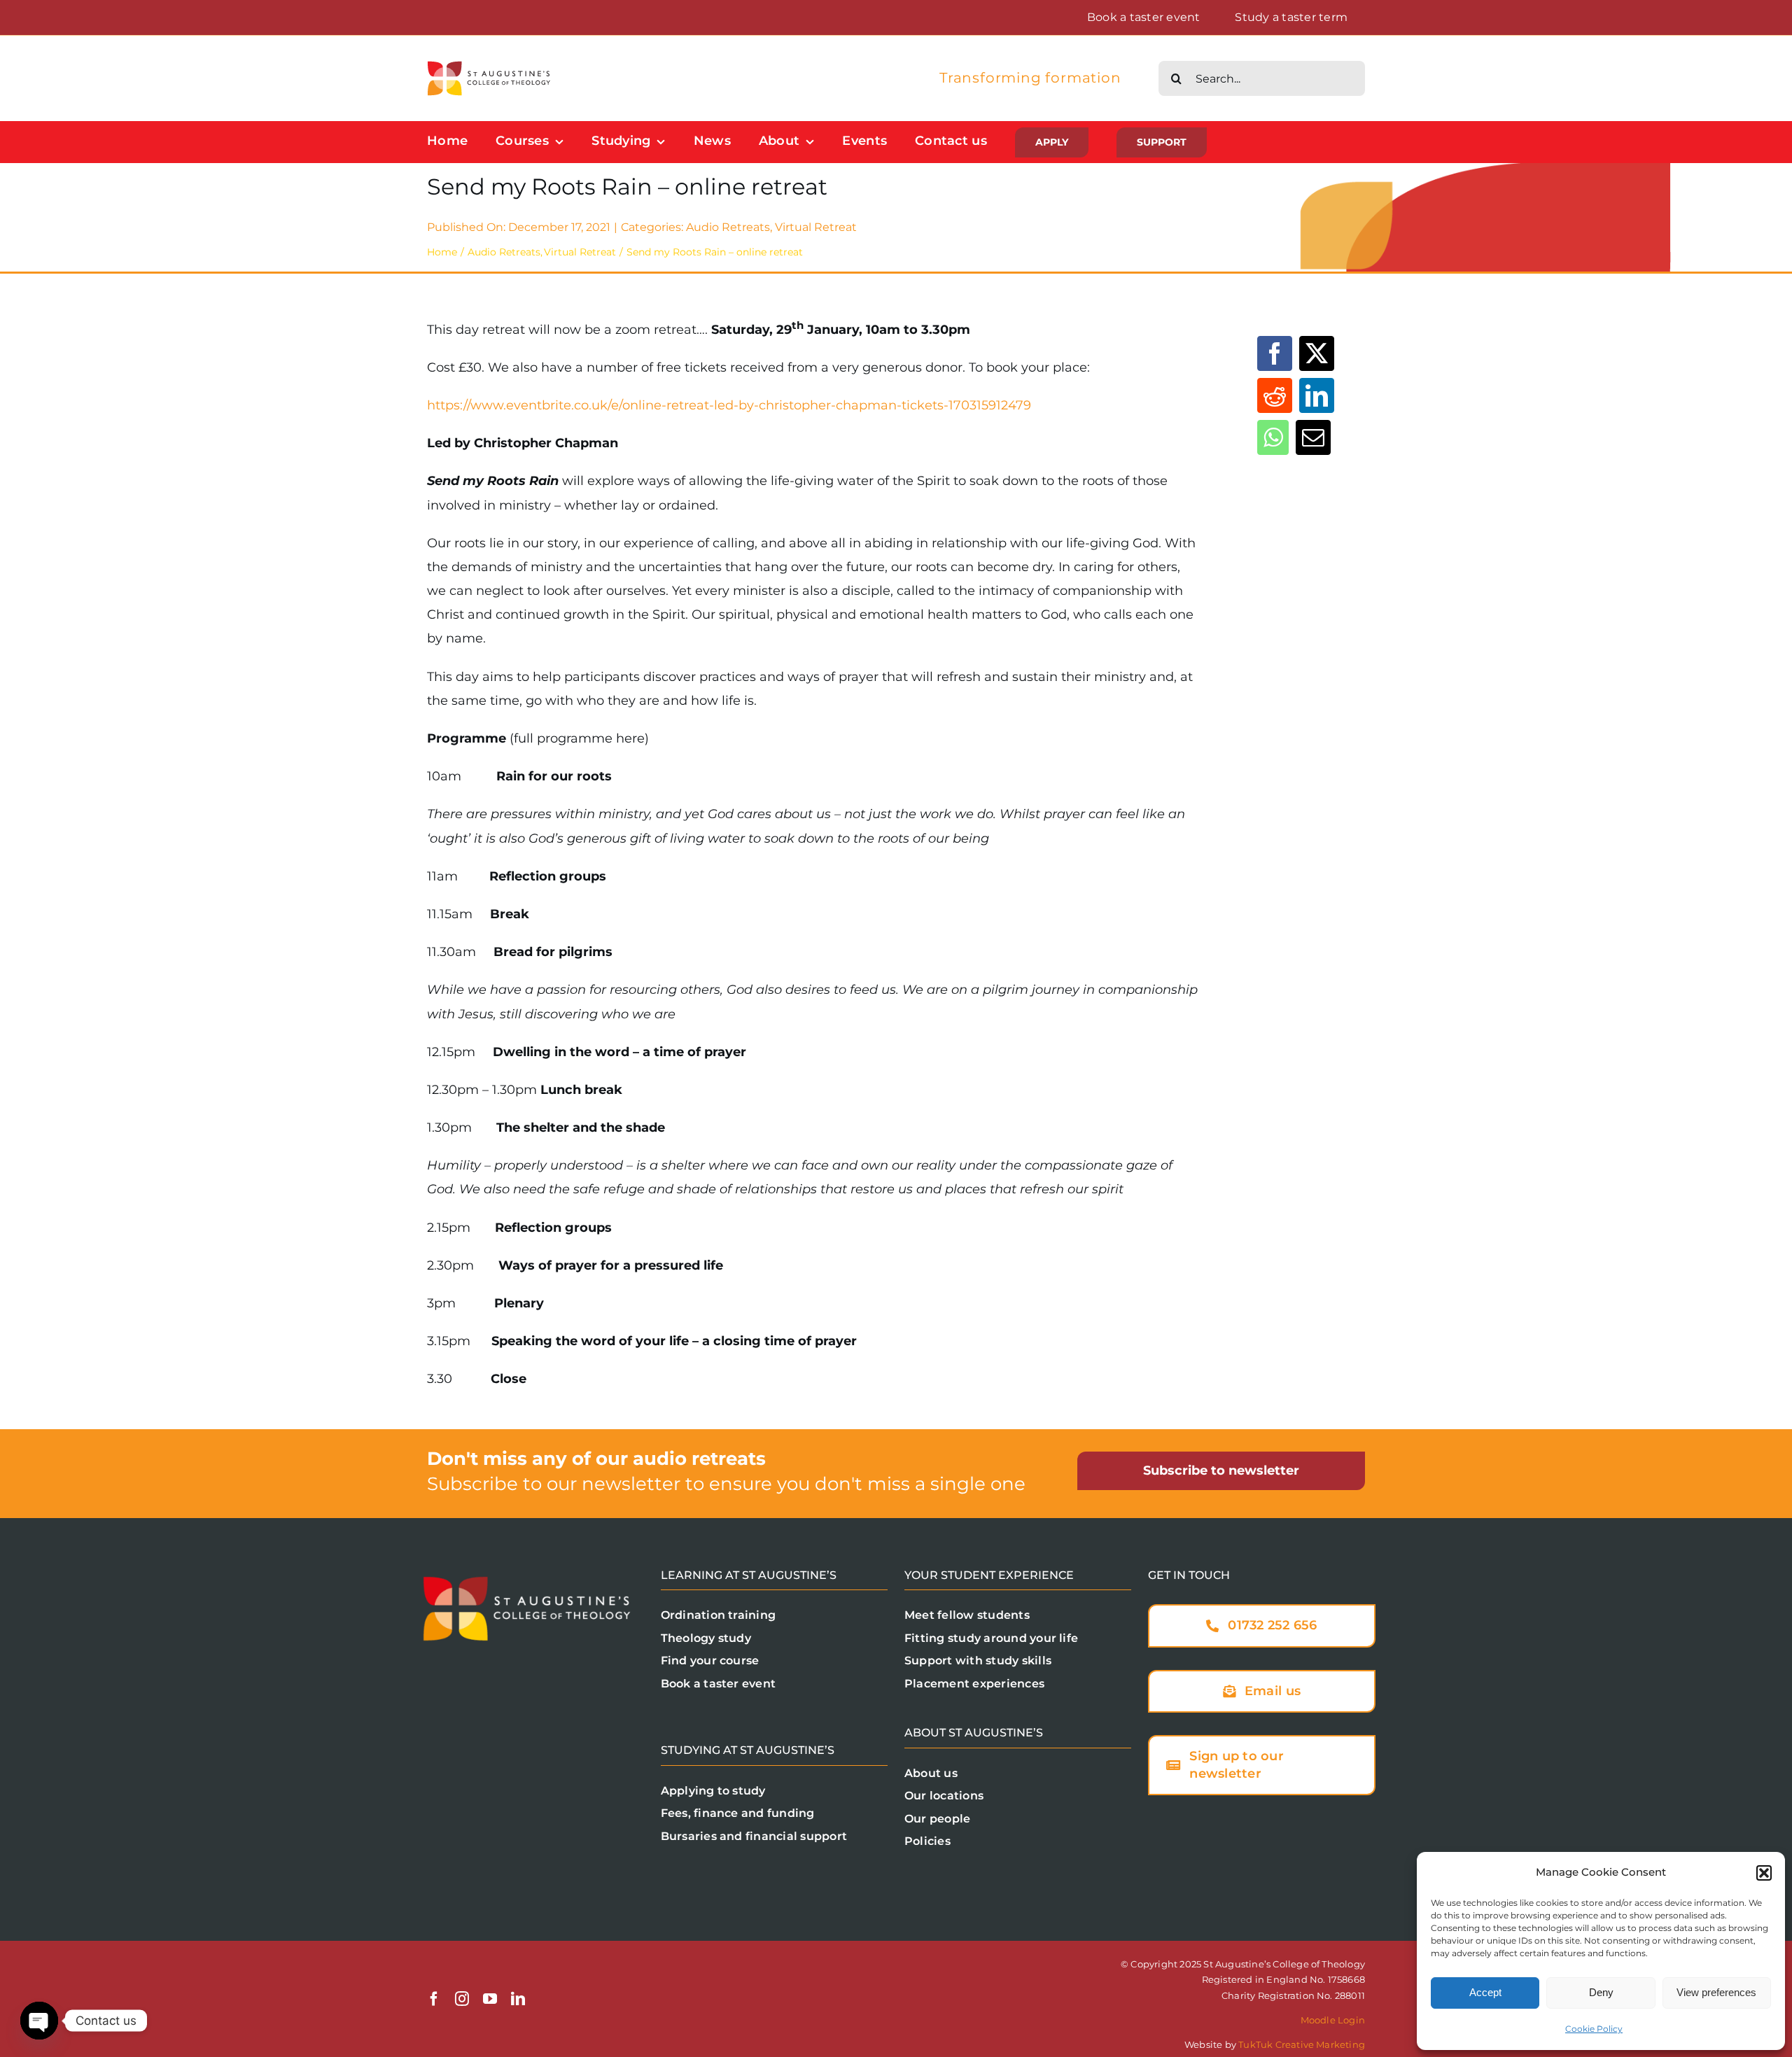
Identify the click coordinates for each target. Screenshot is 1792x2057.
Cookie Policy (1594, 2029)
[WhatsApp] (1273, 437)
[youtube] (490, 1999)
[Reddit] (1275, 395)
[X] (1317, 353)
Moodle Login (1333, 2020)
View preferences (1716, 1992)
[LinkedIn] (1317, 395)
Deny (1601, 1992)
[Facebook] (1275, 353)
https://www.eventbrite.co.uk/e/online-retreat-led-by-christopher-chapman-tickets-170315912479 (729, 405)
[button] (1764, 1873)
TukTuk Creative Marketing (1302, 2044)
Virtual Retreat (816, 227)
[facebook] (434, 1999)
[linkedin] (518, 1999)
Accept (1485, 1992)
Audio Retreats (728, 227)
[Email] (1313, 437)
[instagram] (462, 1999)
